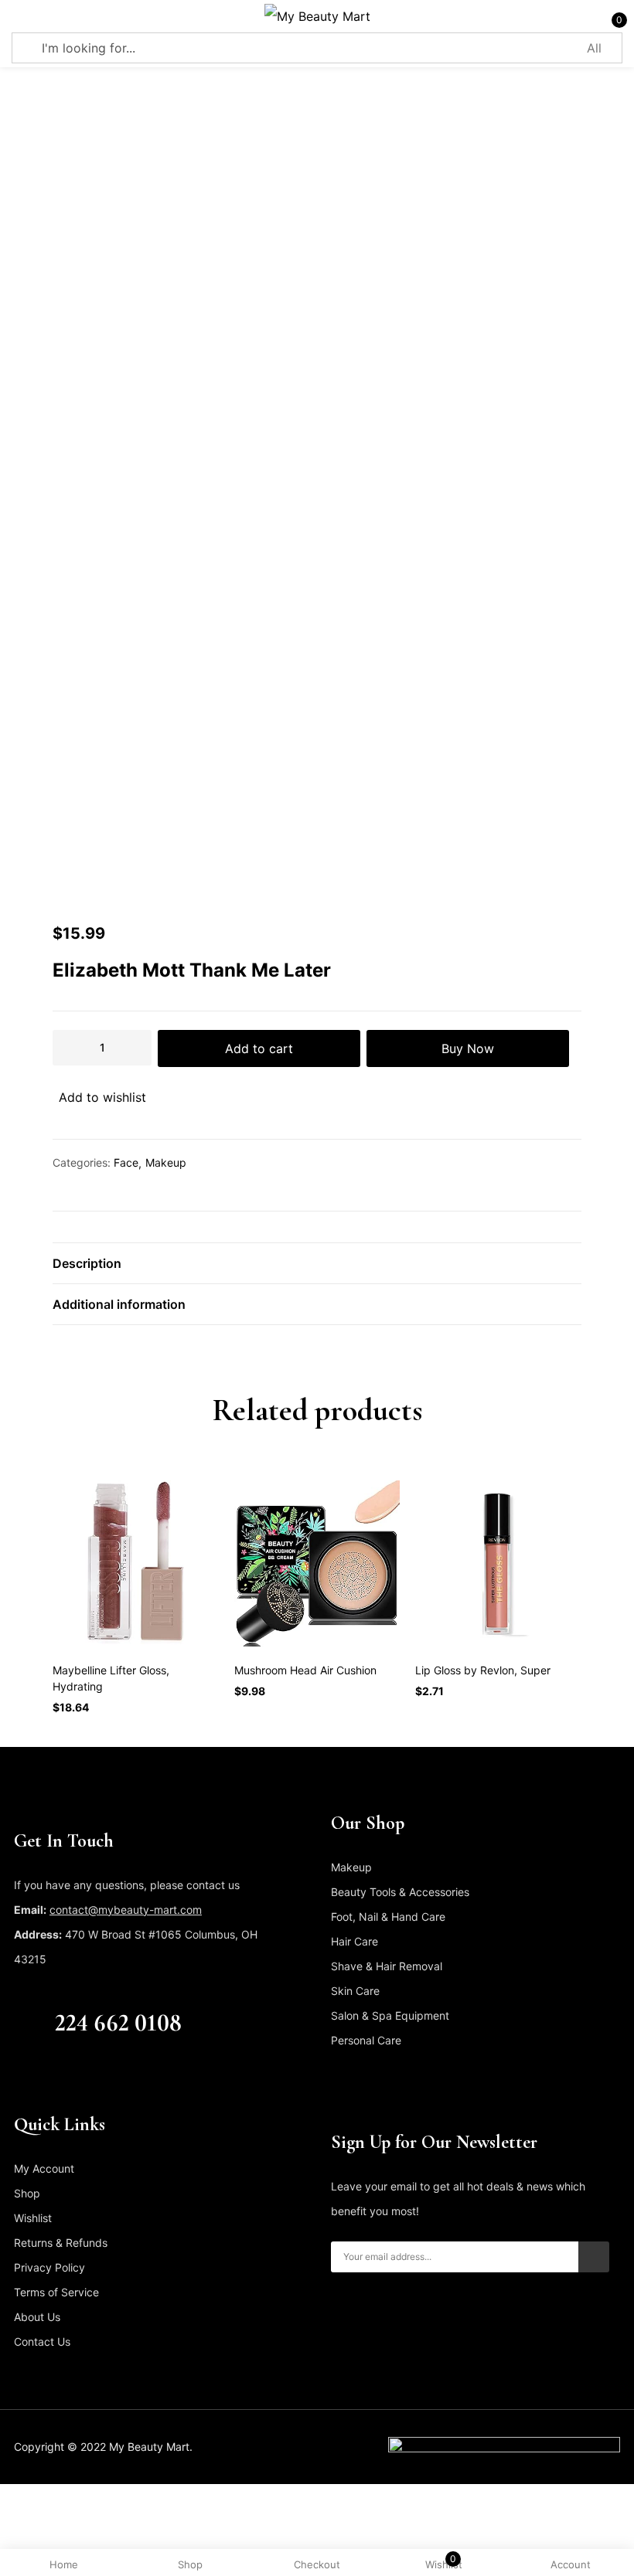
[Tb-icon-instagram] (80, 2075)
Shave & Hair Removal (387, 1966)
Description (87, 1263)
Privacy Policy (49, 2267)
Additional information (119, 1304)
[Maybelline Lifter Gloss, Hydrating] (136, 1563)
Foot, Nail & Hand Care (388, 1917)
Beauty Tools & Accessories (400, 1892)
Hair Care (354, 1941)
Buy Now (468, 1048)
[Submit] (594, 2257)
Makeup (166, 1162)
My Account (44, 2168)
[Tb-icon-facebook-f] (19, 2075)
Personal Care (366, 2040)
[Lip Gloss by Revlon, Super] (498, 1563)
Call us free (87, 1997)
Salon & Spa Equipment (390, 2015)
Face (126, 1162)
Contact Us (42, 2342)
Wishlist (33, 2218)
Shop (27, 2193)
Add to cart (259, 1048)
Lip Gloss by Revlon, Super (483, 1670)
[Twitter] (49, 2075)
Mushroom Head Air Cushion (305, 1670)
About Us (37, 2317)
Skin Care (355, 1991)
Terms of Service (56, 2292)
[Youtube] (110, 2075)
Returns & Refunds (61, 2243)
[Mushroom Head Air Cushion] (317, 1563)
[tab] (317, 1263)
